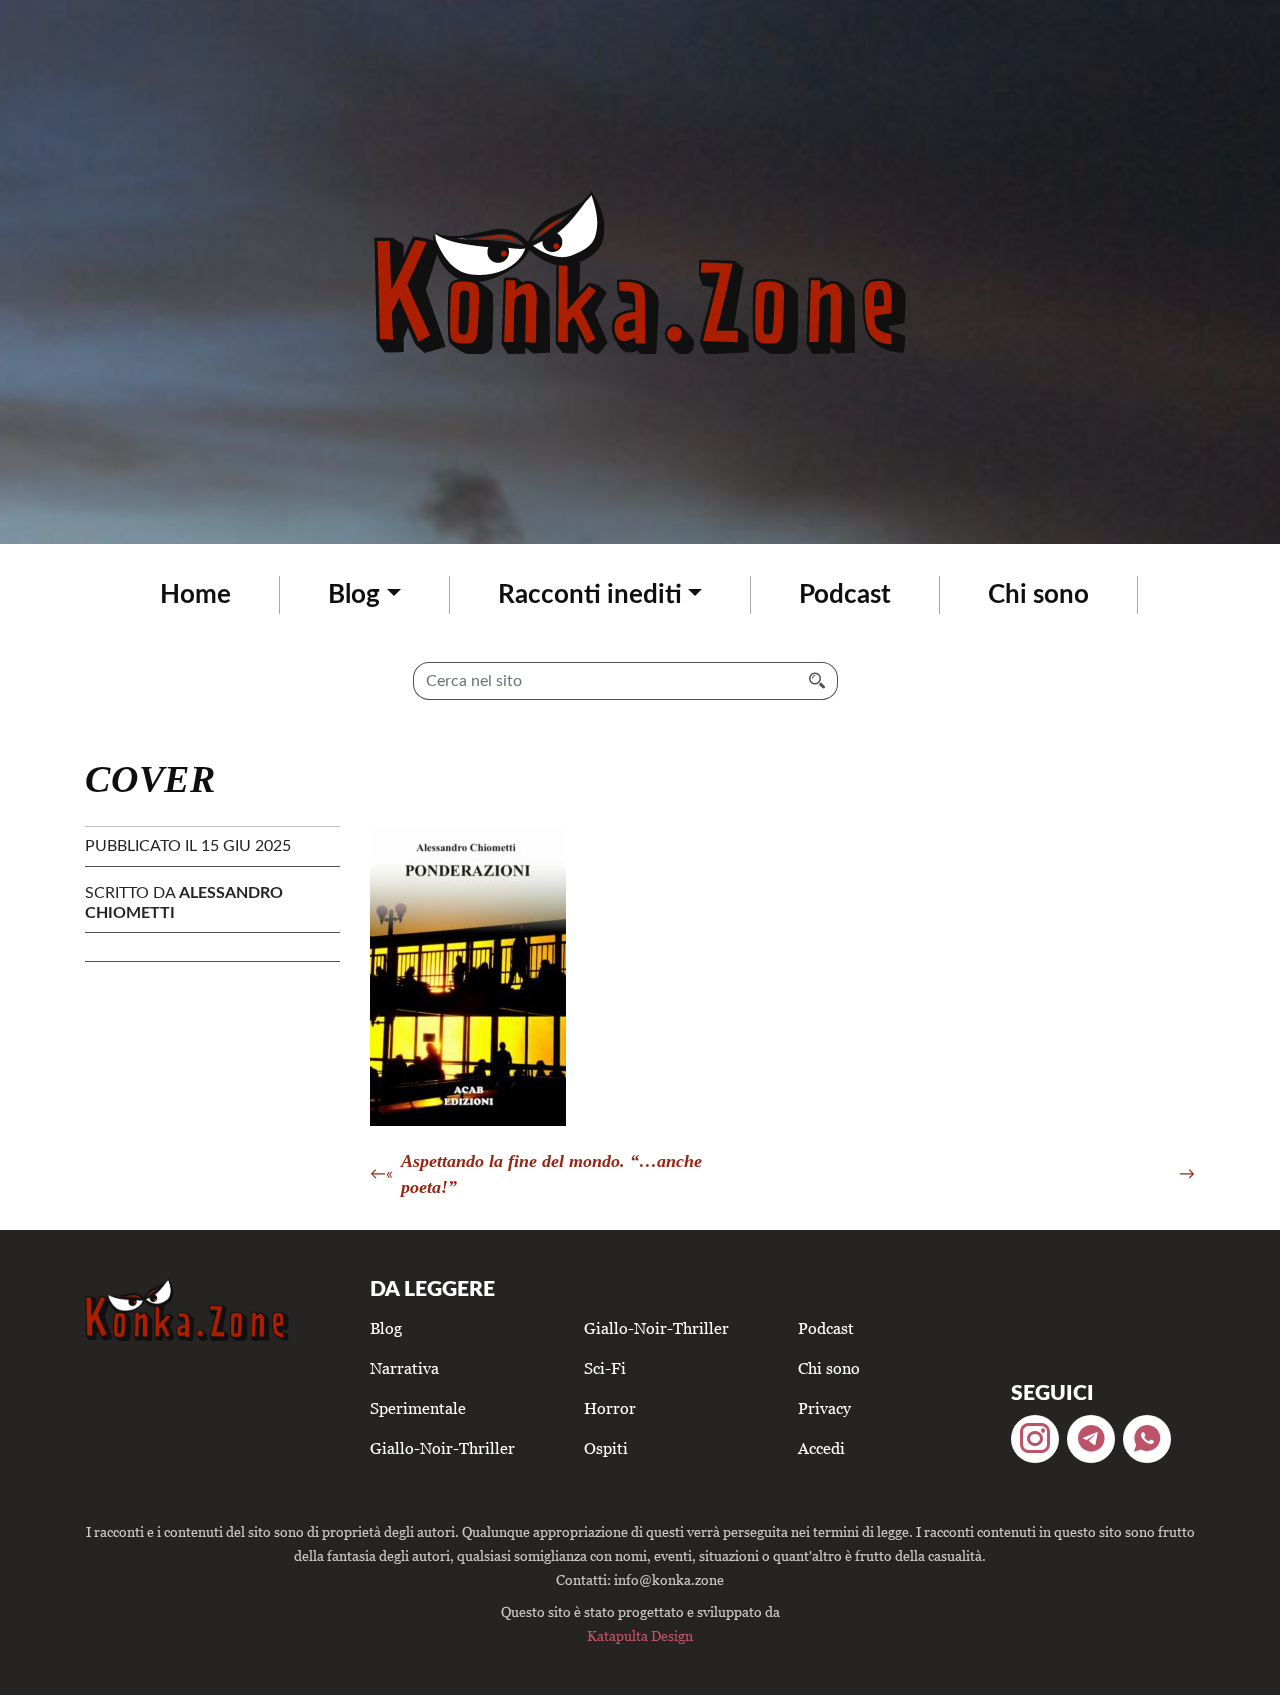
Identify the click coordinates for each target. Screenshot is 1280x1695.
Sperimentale (418, 1408)
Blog (354, 595)
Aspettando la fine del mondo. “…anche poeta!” (551, 1174)
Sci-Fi (605, 1368)
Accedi (821, 1448)
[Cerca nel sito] (817, 681)
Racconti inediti (590, 595)
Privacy (824, 1408)
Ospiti (606, 1448)
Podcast (845, 595)
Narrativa (404, 1368)
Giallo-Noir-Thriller (442, 1448)
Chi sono (1038, 595)
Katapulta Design (640, 1635)
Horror (610, 1408)
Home (195, 595)
